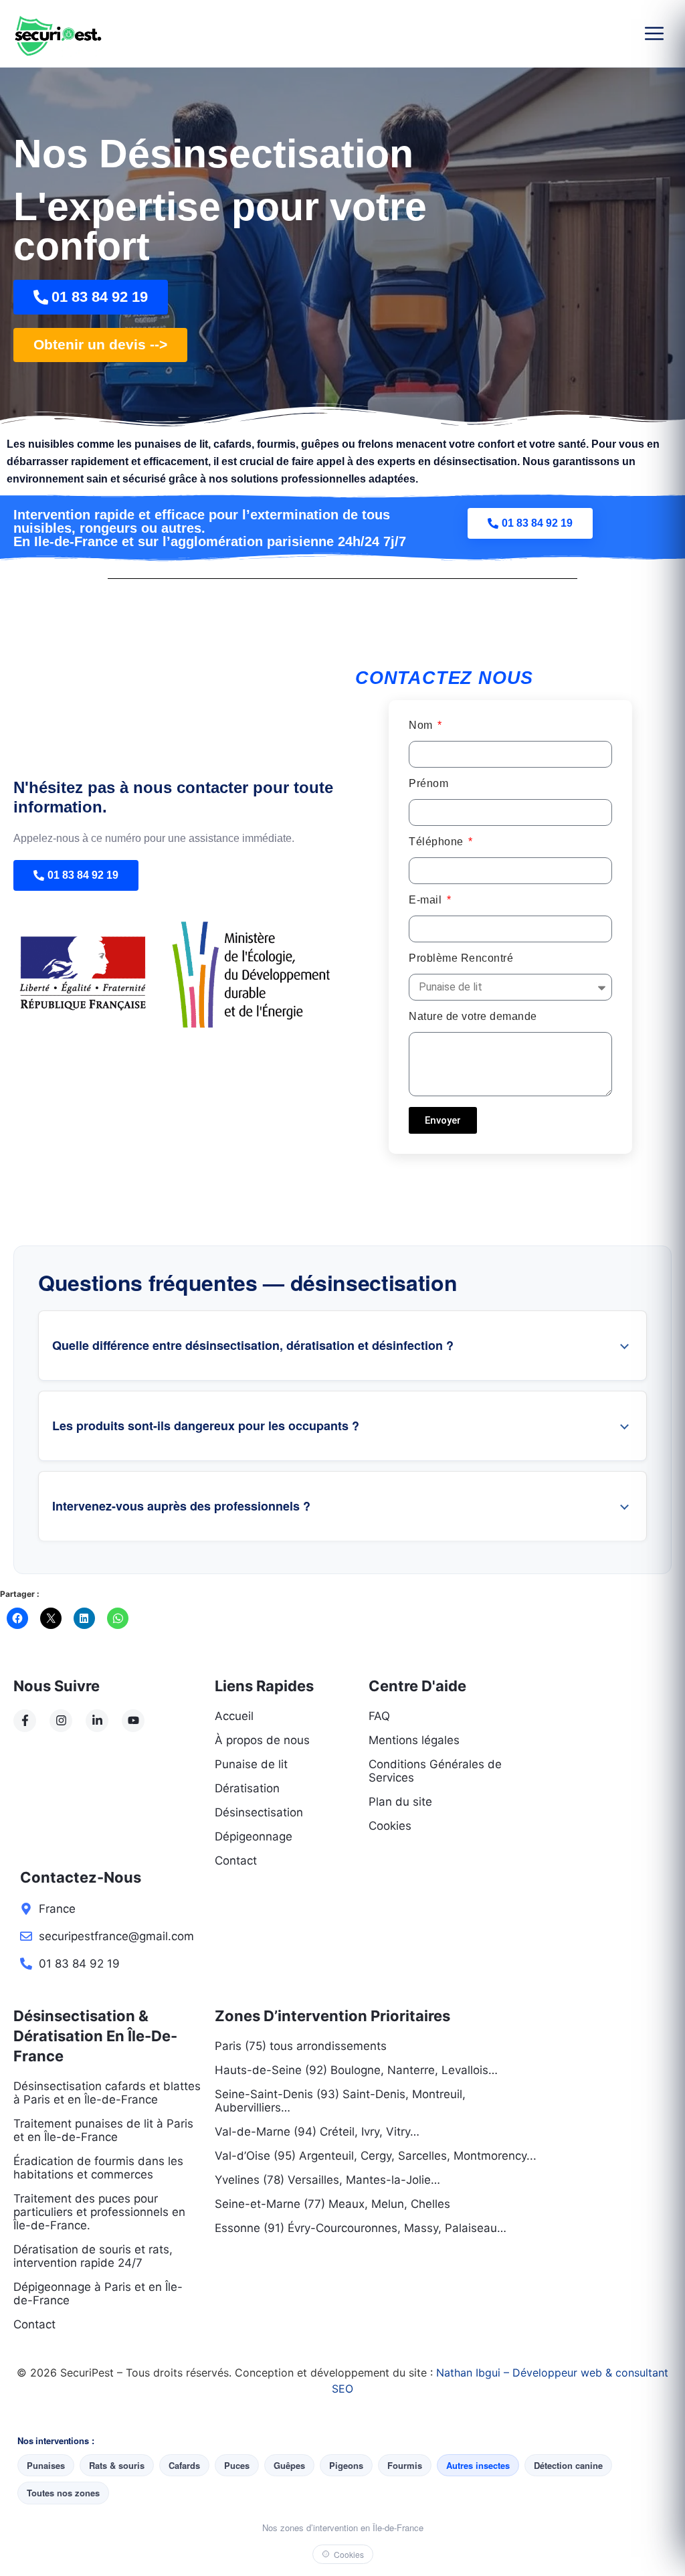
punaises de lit (171, 444)
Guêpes (289, 2465)
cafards (232, 444)
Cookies (349, 2554)
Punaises (46, 2465)
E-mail (427, 900)
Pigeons (346, 2465)
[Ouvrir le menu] (654, 33)
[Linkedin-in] (97, 1721)
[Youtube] (133, 1721)
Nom (422, 725)
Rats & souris (117, 2465)
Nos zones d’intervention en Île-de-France (343, 2527)
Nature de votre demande (473, 1017)
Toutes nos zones (63, 2493)
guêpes (320, 444)
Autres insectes (478, 2465)
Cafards (184, 2465)
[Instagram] (61, 1721)
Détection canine (568, 2465)
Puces (237, 2465)
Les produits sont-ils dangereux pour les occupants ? (206, 1426)
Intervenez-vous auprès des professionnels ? (181, 1506)
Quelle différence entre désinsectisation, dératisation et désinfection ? (253, 1345)
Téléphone (437, 842)
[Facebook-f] (25, 1721)
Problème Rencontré (461, 958)
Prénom (428, 784)
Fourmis (405, 2465)
